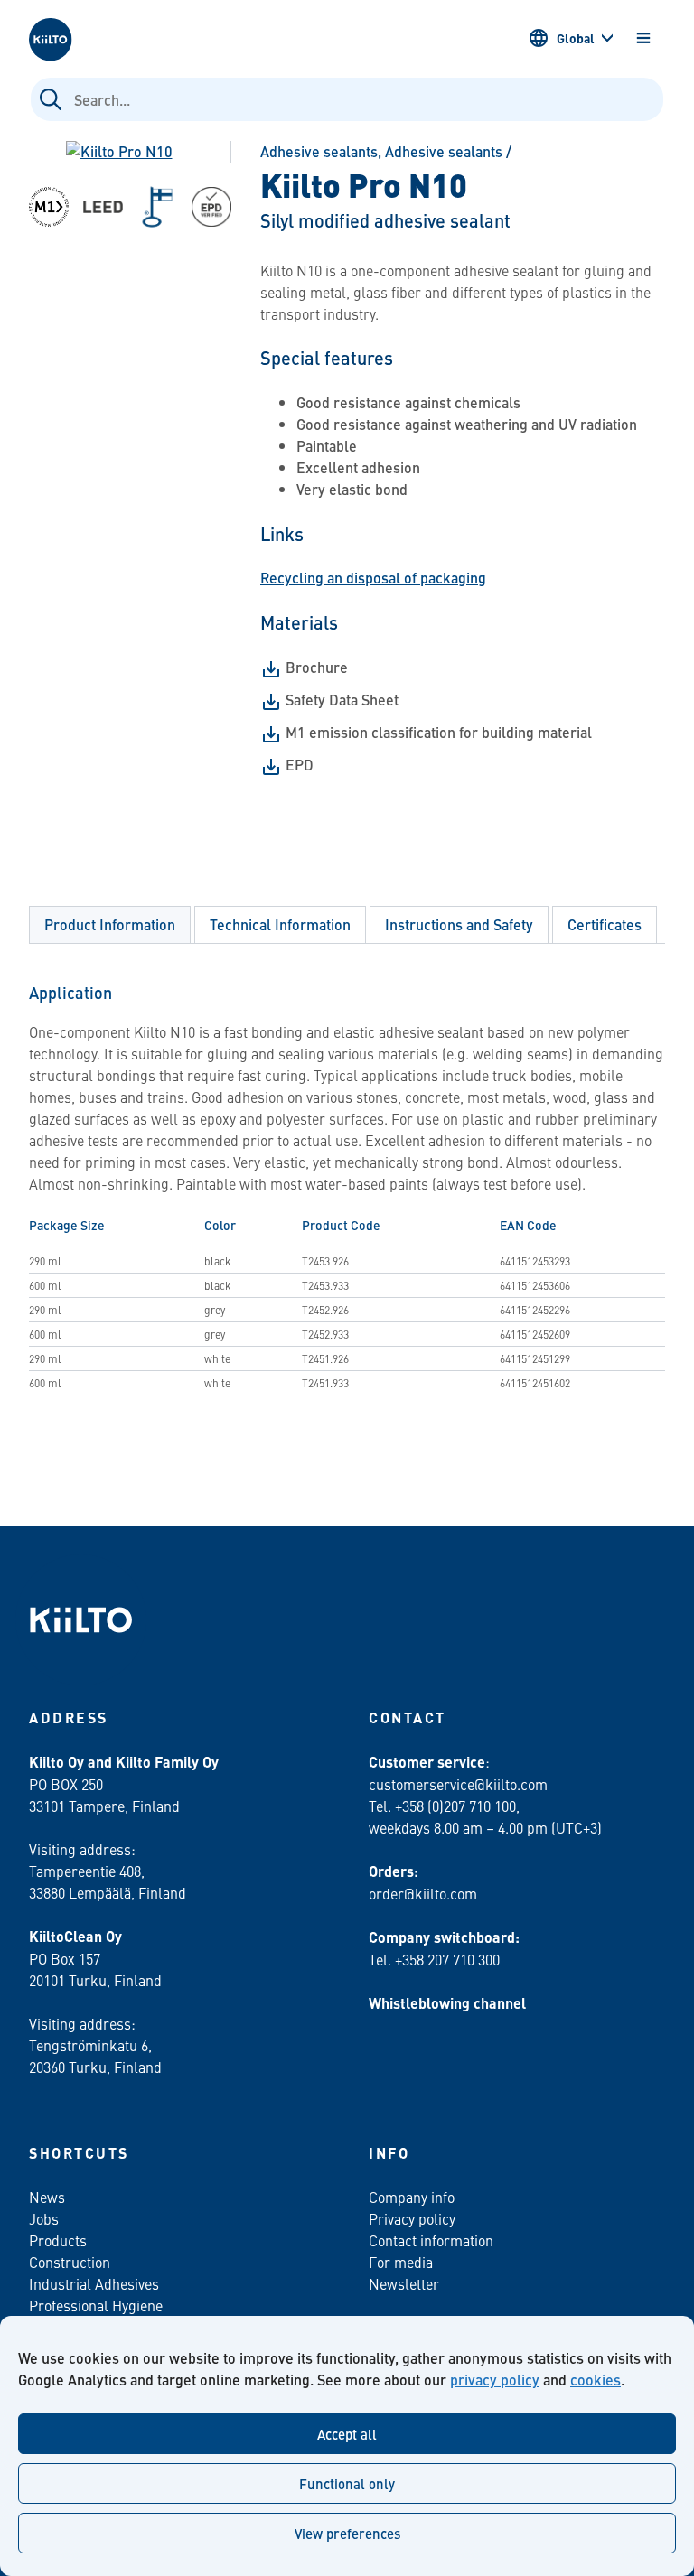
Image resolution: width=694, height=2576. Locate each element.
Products (58, 2240)
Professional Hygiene (96, 2305)
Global (576, 38)
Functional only (347, 2483)
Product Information (110, 924)
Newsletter (404, 2283)
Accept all (347, 2434)
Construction (70, 2262)
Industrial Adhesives (94, 2283)
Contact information (431, 2240)
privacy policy (495, 2380)
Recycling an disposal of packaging (373, 578)
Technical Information (280, 924)
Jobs (44, 2218)
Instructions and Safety (459, 924)
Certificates (605, 924)
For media (401, 2262)
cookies (596, 2380)
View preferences (347, 2533)
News (47, 2197)
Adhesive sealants (319, 151)
